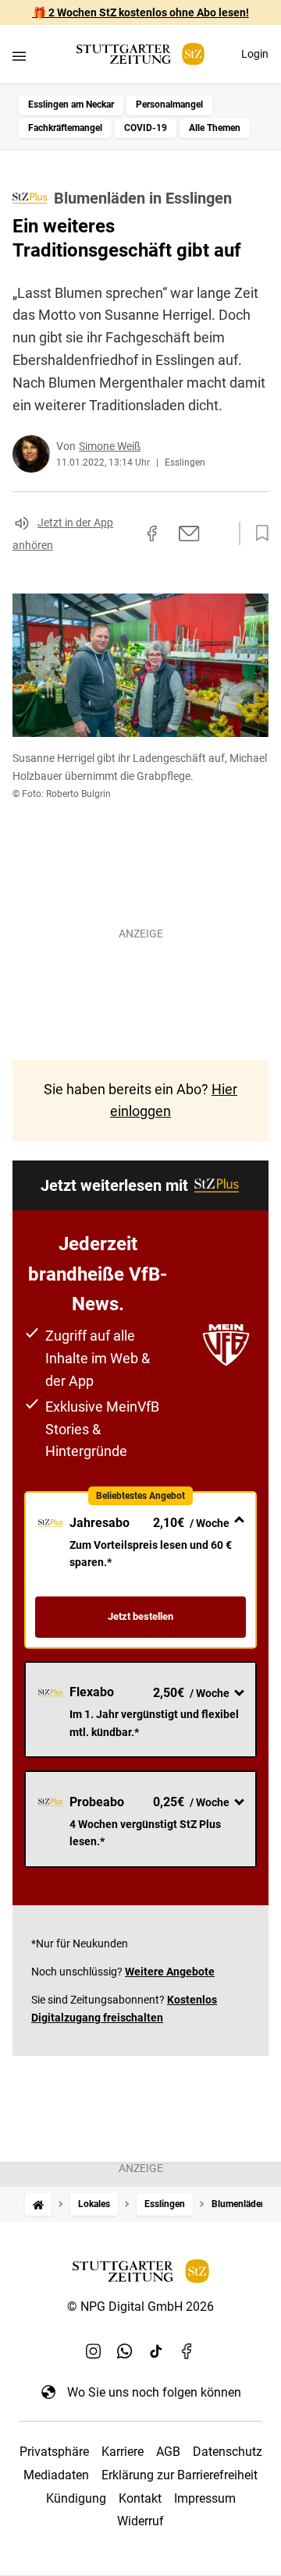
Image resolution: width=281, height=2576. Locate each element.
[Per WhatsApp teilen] (219, 533)
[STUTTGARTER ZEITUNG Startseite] (140, 54)
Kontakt (140, 2498)
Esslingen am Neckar (71, 105)
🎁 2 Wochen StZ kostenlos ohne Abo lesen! (141, 12)
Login (255, 54)
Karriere (123, 2452)
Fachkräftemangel (65, 128)
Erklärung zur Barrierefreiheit (180, 2475)
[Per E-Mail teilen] (189, 533)
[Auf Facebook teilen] (152, 533)
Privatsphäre (54, 2452)
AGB (168, 2452)
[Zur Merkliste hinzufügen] (258, 533)
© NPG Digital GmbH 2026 (140, 2307)
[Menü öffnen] (19, 56)
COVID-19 (146, 128)
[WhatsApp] (125, 2351)
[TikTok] (156, 2351)
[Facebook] (187, 2351)
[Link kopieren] (124, 533)
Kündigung (76, 2498)
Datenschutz (228, 2452)
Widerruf (140, 2521)
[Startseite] (38, 2204)
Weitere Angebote (170, 1972)
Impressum (205, 2498)
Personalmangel (169, 105)
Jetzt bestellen (140, 1616)
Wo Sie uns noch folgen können (154, 2392)
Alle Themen (215, 128)
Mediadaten (56, 2475)
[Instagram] (94, 2351)
